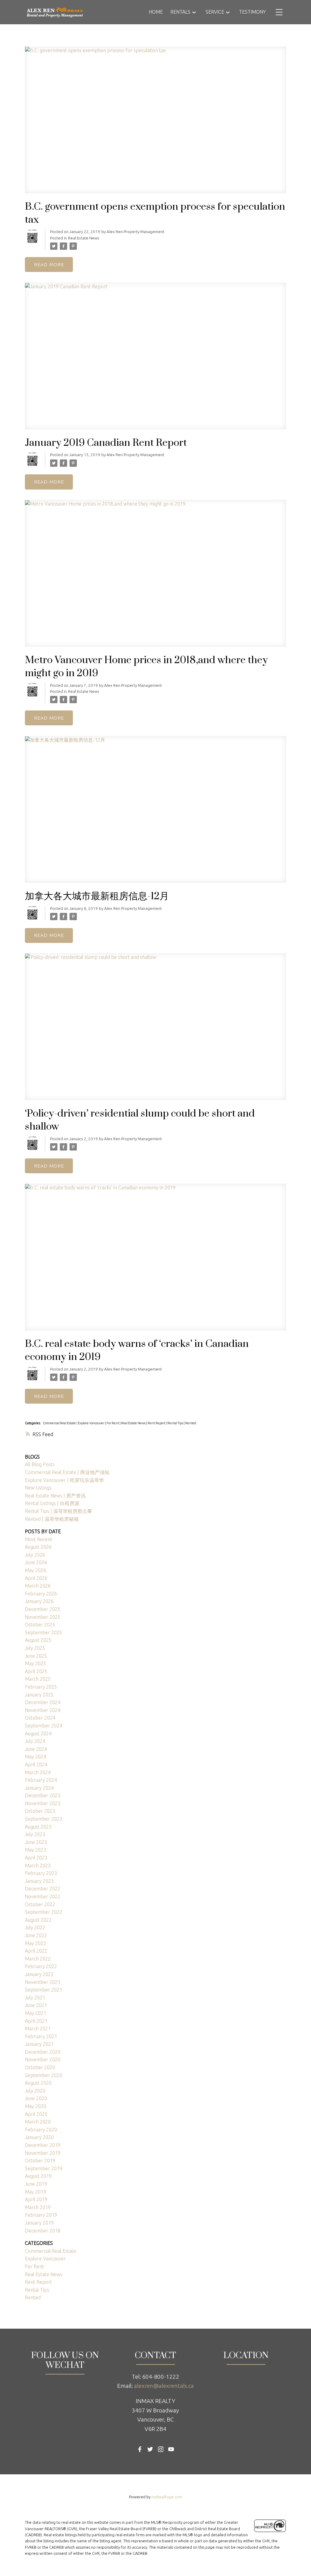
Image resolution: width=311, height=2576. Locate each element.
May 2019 (36, 2192)
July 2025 (35, 1648)
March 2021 (38, 2029)
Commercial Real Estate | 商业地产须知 (67, 1472)
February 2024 (41, 1780)
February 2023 (41, 1873)
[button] (140, 2449)
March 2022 (38, 1959)
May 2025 (36, 1663)
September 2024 (44, 1726)
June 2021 (36, 2005)
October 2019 (40, 2161)
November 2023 (43, 1803)
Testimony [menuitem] (252, 12)
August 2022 (38, 1920)
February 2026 (41, 1594)
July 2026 (35, 1555)
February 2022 (41, 1966)
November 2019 (43, 2153)
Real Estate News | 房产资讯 (55, 1496)
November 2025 (43, 1617)
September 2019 (44, 2168)
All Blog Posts (40, 1464)
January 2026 (39, 1601)
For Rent (113, 1423)
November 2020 (43, 2059)
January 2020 (39, 2137)
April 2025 (36, 1671)
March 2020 (38, 2122)
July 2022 (35, 1927)
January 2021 (39, 2044)
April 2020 (36, 2114)
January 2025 (39, 1695)
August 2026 (38, 1547)
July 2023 (35, 1834)
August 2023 (38, 1827)
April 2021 (36, 2021)
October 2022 (40, 1904)
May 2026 (36, 1570)
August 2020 (38, 2083)
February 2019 (41, 2215)
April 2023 (36, 1858)
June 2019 (36, 2184)
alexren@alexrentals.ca (164, 2386)
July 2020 (35, 2091)
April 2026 (36, 1578)
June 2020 (36, 2098)
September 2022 (44, 1912)
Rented (191, 1423)
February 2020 (41, 2130)
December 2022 (43, 1889)
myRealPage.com (167, 2497)
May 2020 (36, 2106)
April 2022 (36, 1951)
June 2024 (36, 1749)
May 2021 (36, 2013)
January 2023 (39, 1881)
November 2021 (43, 1982)
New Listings (38, 1488)
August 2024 (38, 1734)
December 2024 (43, 1702)
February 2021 (41, 2036)
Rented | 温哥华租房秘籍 (52, 1519)
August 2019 (38, 2176)
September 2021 (44, 1990)
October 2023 (40, 1811)
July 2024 (35, 1741)
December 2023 (43, 1795)
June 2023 (36, 1842)
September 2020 (44, 2075)
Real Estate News (84, 238)
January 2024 (39, 1788)
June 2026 (36, 1562)
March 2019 (38, 2207)
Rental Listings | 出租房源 (52, 1503)
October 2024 (40, 1718)
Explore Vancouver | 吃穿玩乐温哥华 (64, 1480)
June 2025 (36, 1656)
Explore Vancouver (92, 1423)
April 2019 (36, 2199)
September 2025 (44, 1632)
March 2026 (38, 1586)
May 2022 (36, 1943)
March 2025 (38, 1679)
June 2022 (36, 1935)
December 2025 (43, 1609)
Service (215, 12)
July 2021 (35, 1998)
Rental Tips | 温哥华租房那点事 (58, 1511)
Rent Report (157, 1423)
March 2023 (38, 1866)
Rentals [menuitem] (180, 12)
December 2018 (43, 2231)
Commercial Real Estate (60, 1423)
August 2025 (38, 1640)
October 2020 (40, 2067)
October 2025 (40, 1625)
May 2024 (36, 1757)
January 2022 (39, 1974)
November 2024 (43, 1710)
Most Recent (39, 1539)
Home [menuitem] (156, 12)
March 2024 (38, 1772)
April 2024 (36, 1764)
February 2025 (41, 1687)
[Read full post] (155, 124)
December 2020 (43, 2052)
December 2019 (43, 2145)
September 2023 (44, 1819)
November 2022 (43, 1896)
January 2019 (39, 2223)
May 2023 (36, 1850)
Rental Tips (176, 1423)
